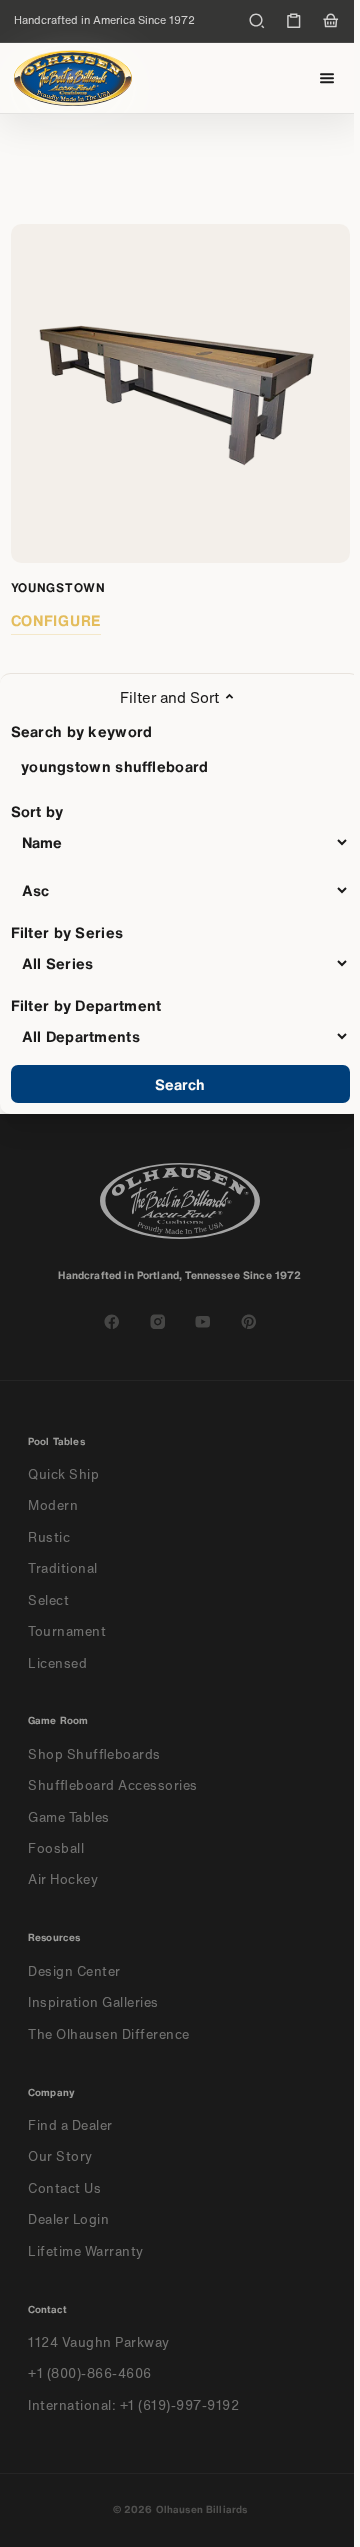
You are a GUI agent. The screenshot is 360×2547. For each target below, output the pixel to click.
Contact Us (64, 2188)
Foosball (56, 1848)
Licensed (57, 1663)
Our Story (60, 2156)
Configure (56, 620)
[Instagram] (158, 1322)
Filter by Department (86, 1005)
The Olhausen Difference (109, 2034)
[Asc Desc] (180, 890)
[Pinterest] (249, 1322)
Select (48, 1600)
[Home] (73, 78)
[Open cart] (331, 21)
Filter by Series (67, 932)
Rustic (49, 1537)
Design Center (74, 1971)
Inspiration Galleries (93, 2002)
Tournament (67, 1631)
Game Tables (69, 1817)
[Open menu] (327, 78)
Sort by (37, 811)
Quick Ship (63, 1474)
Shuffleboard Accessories (113, 1785)
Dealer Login (68, 2219)
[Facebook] (112, 1322)
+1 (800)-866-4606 (90, 2373)
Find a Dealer (70, 2125)
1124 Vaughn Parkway (99, 2342)
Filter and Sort (169, 697)
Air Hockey (63, 1879)
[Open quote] (294, 21)
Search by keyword (82, 731)
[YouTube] (203, 1322)
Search (180, 1084)
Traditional (63, 1568)
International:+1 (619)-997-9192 (134, 2405)
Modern (53, 1505)
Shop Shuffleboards (94, 1754)
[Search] (257, 21)
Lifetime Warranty (86, 2251)
